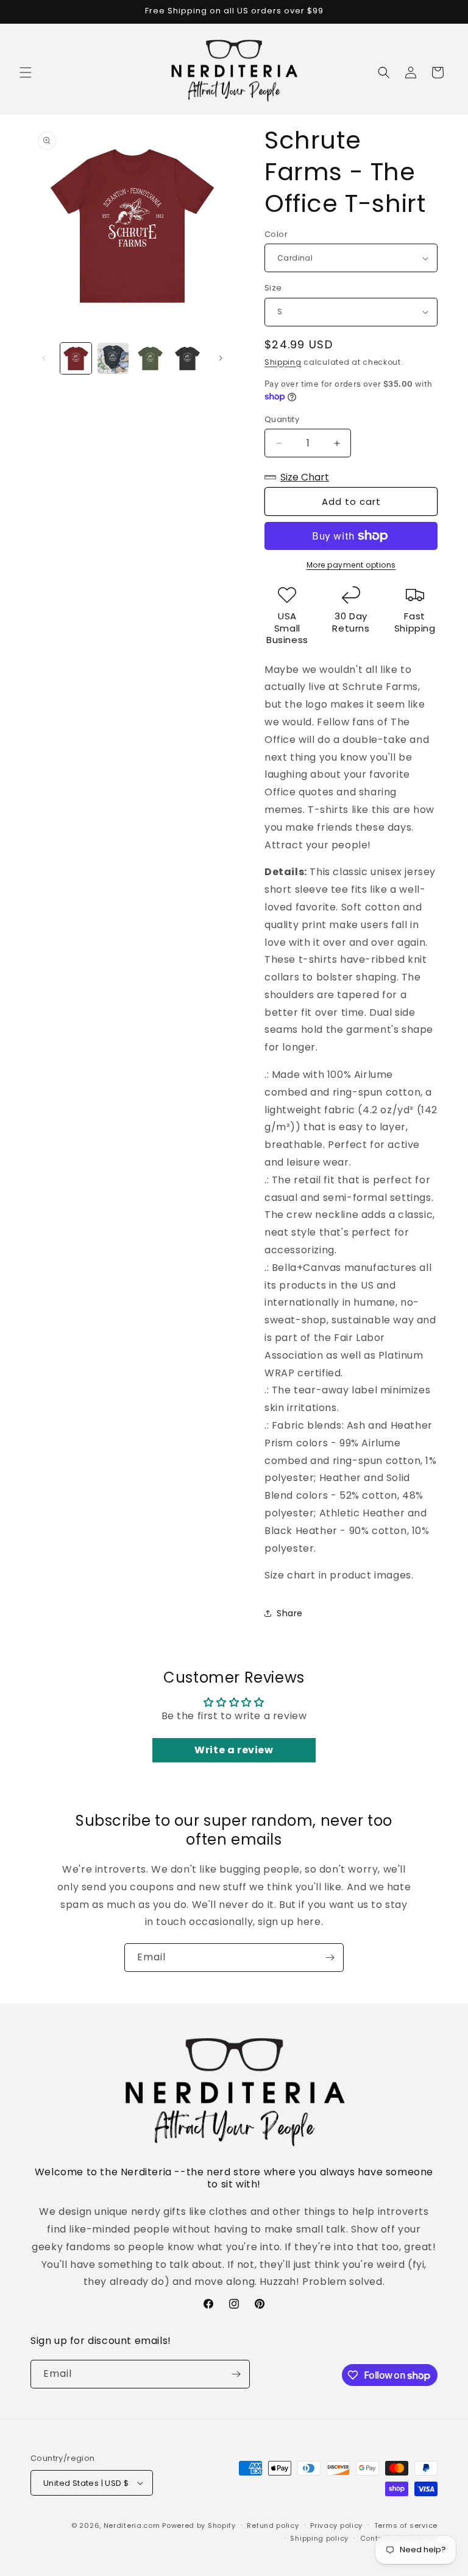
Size (273, 288)
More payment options (351, 565)
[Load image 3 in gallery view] (150, 358)
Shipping (283, 362)
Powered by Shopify (199, 2525)
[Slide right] (221, 358)
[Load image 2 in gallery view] (113, 358)
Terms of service (406, 2525)
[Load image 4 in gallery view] (187, 358)
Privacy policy (336, 2525)
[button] (26, 72)
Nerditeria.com (132, 2525)
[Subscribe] (330, 1958)
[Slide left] (44, 358)
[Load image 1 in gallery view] (76, 358)
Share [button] (290, 1613)
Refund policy (273, 2525)
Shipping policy (319, 2538)
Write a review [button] (234, 1750)
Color (276, 234)
